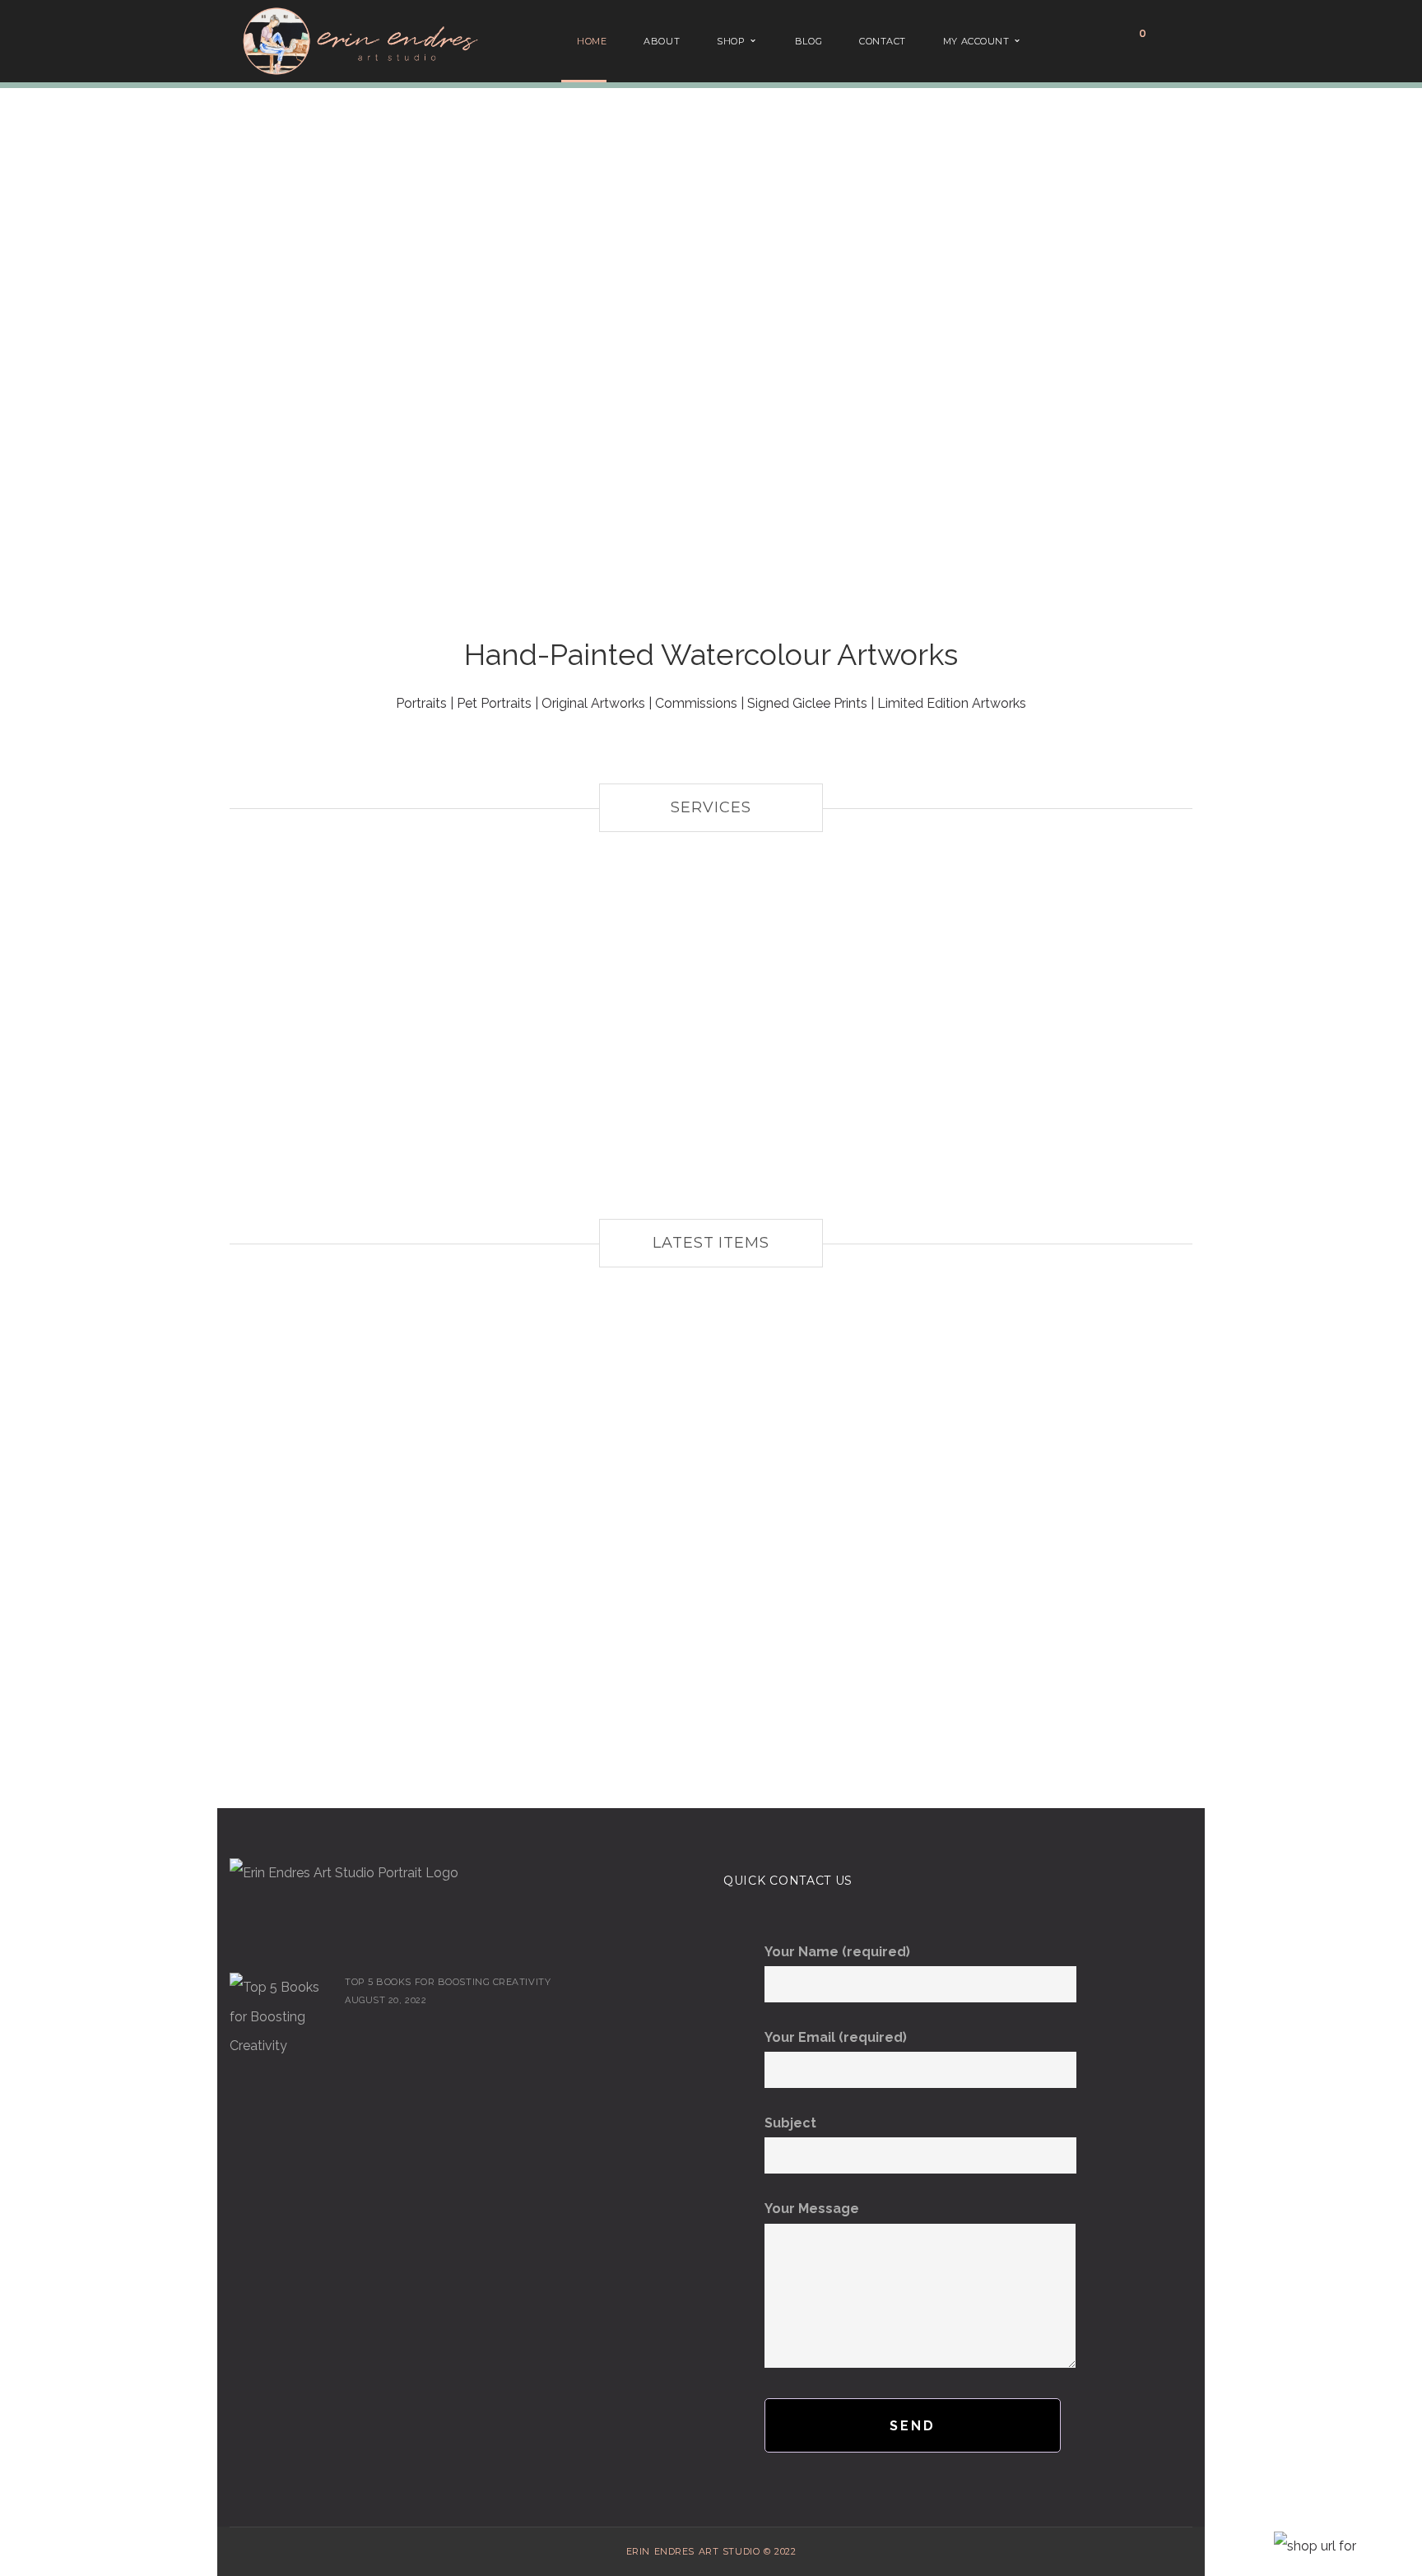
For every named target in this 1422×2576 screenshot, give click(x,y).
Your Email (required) (836, 2037)
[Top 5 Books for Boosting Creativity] (279, 2016)
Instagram (264, 1938)
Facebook (239, 1938)
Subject (790, 2123)
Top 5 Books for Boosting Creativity (448, 1982)
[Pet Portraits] (382, 1038)
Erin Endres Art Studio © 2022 (711, 2551)
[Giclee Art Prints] (1040, 1038)
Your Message (812, 2209)
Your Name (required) (837, 1952)
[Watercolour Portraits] (711, 1038)
